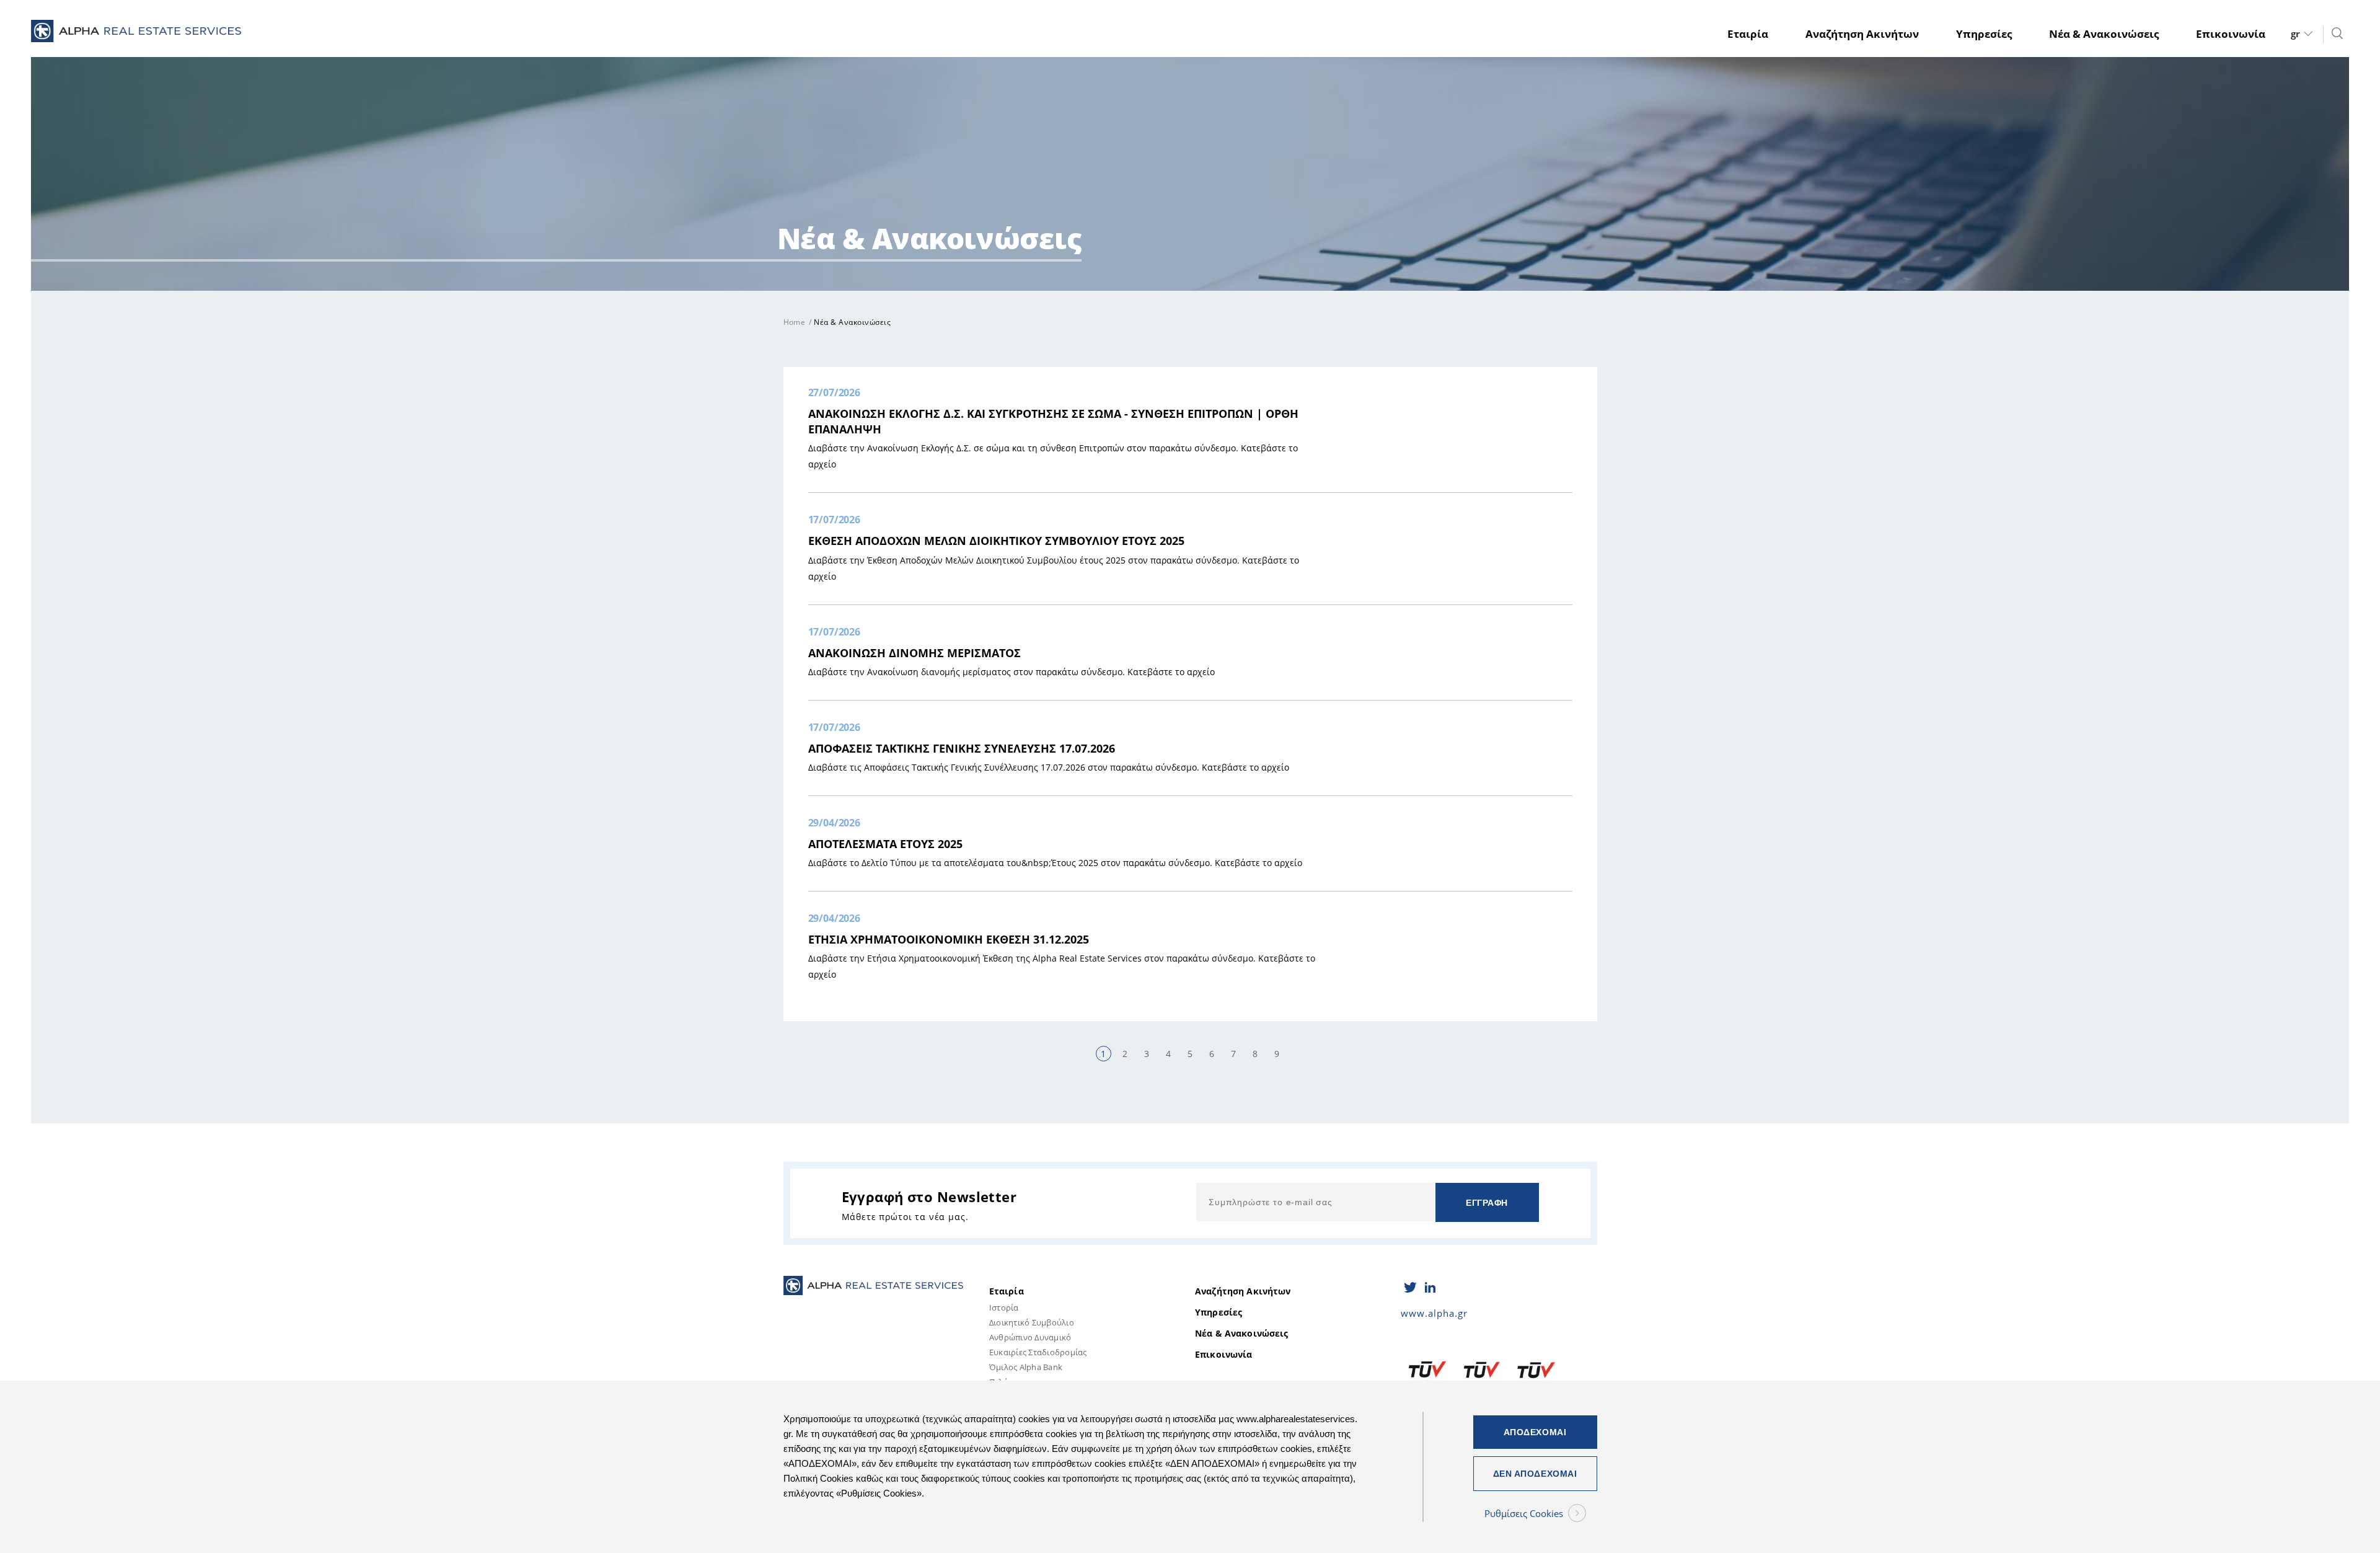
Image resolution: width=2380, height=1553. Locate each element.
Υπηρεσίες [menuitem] (1984, 34)
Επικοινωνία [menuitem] (2231, 34)
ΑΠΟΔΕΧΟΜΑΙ (1535, 1432)
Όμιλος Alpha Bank (1026, 1367)
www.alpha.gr (1434, 1313)
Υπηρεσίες (1219, 1312)
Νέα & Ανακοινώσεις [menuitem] (2104, 34)
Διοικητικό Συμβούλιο (1032, 1322)
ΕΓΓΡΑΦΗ (1487, 1203)
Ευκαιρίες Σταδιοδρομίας (1038, 1352)
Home (795, 322)
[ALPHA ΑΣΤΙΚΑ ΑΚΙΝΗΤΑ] (136, 34)
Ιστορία (1004, 1307)
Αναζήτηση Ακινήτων (1243, 1291)
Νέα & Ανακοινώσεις (1242, 1334)
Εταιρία (1007, 1291)
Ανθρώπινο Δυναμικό (1030, 1337)
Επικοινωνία (1224, 1355)
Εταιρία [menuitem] (1748, 34)
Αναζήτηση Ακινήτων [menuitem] (1862, 34)
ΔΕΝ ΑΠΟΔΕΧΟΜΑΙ (1535, 1474)
